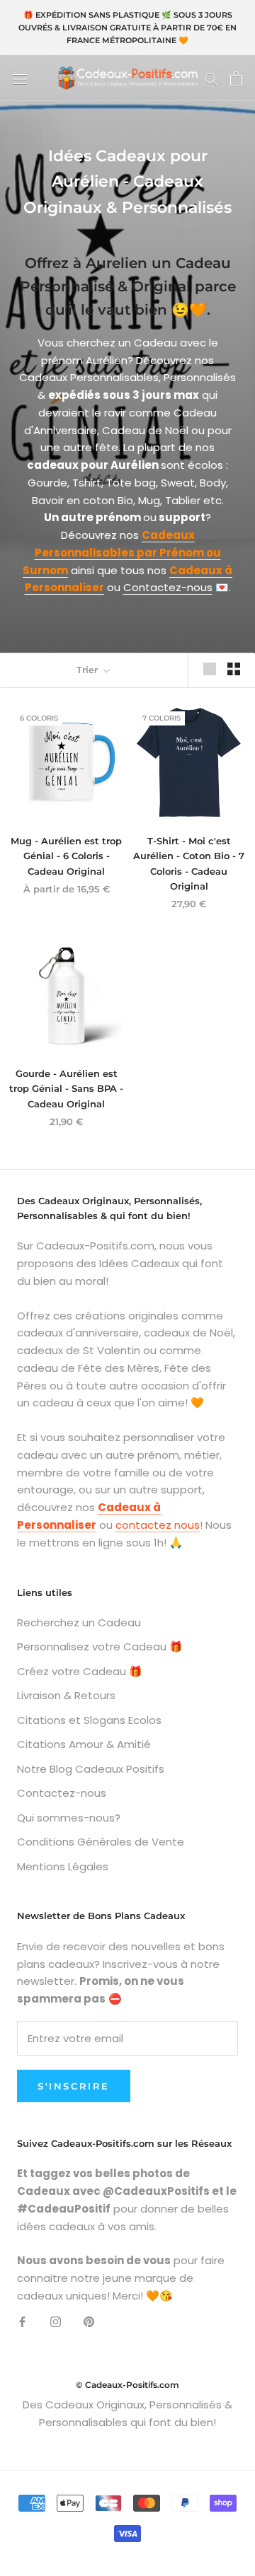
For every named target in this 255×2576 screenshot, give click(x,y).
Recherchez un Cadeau (79, 1622)
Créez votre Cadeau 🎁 (80, 1671)
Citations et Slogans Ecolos (89, 1720)
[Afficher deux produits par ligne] (234, 669)
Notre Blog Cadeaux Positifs (91, 1769)
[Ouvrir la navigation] (20, 78)
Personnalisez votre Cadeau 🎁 (100, 1647)
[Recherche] (211, 78)
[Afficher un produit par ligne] (210, 669)
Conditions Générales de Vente (101, 1842)
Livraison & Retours (66, 1695)
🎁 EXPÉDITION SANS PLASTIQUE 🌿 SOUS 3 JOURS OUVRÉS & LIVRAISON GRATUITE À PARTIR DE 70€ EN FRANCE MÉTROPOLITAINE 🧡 (127, 28)
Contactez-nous (168, 587)
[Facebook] (22, 2322)
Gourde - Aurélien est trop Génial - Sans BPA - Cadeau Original (66, 1089)
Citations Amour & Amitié (84, 1744)
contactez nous (158, 1525)
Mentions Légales (63, 1866)
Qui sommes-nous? (69, 1818)
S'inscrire (74, 2086)
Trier (89, 670)
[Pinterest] (89, 2322)
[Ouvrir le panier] (236, 78)
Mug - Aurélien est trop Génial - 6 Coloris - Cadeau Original (66, 856)
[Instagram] (56, 2322)
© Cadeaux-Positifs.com (127, 2385)
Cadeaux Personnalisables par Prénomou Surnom (122, 553)
